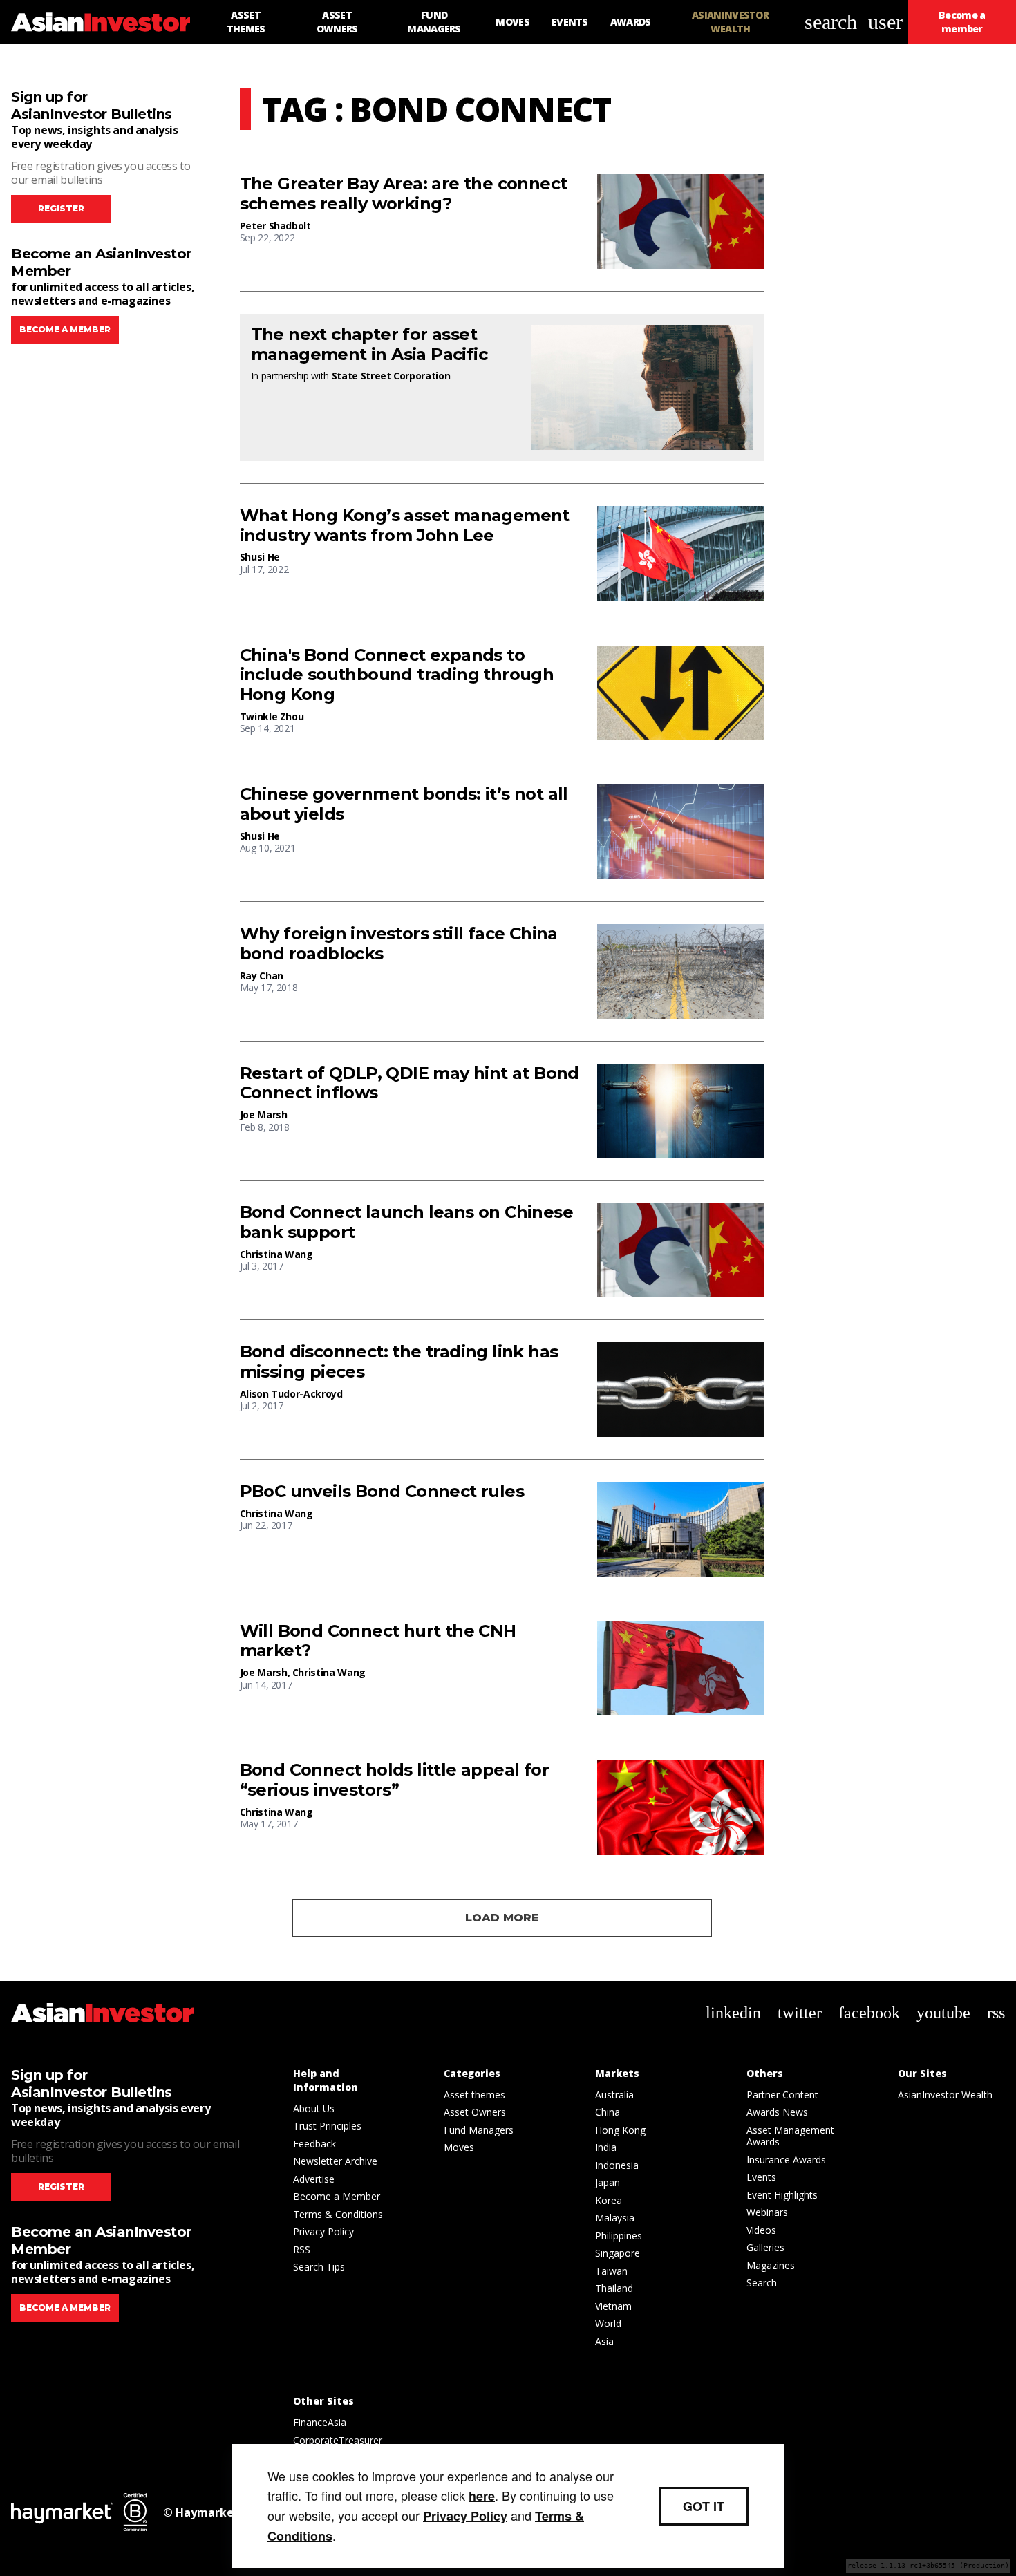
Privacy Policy (323, 2231)
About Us (314, 2108)
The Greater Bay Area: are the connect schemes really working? (404, 194)
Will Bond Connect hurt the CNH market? (378, 1641)
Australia (614, 2095)
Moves (459, 2147)
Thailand (614, 2288)
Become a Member (337, 2196)
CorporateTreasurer (338, 2440)
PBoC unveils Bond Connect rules (382, 1492)
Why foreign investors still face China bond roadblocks (399, 944)
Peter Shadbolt (275, 226)
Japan (608, 2182)
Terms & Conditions (338, 2214)
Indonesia (617, 2165)
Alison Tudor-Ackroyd (291, 1394)
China (608, 2112)
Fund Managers (479, 2130)
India (606, 2147)
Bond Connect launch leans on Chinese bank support (406, 1222)
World (608, 2323)
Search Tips (319, 2267)
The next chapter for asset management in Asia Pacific (369, 345)
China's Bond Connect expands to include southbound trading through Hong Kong (397, 675)
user (885, 22)
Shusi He (260, 557)
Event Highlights (782, 2195)
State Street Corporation (391, 376)
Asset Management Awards (790, 2136)
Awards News (777, 2112)
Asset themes (474, 2095)
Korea (609, 2200)
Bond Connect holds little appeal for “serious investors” (394, 1780)
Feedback (314, 2144)
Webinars (767, 2212)
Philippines (619, 2236)
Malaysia (615, 2218)
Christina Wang (276, 1254)
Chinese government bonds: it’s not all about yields (404, 804)
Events (761, 2177)
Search (762, 2283)
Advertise (314, 2179)
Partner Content (782, 2095)
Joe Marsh (264, 1115)
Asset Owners (475, 2112)
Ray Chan (262, 976)
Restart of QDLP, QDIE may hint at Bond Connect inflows (410, 1083)
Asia (604, 2341)
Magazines (771, 2265)
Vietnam (613, 2306)
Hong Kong (620, 2130)
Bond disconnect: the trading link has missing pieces (399, 1362)
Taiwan (611, 2271)
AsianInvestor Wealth (945, 2095)
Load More (502, 1918)
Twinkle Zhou (272, 716)
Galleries (765, 2247)
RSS (302, 2249)
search (831, 22)
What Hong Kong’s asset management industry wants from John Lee (405, 526)
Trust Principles (327, 2126)
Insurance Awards (786, 2160)
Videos (761, 2230)
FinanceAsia (320, 2422)
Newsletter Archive (335, 2161)
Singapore (618, 2253)
